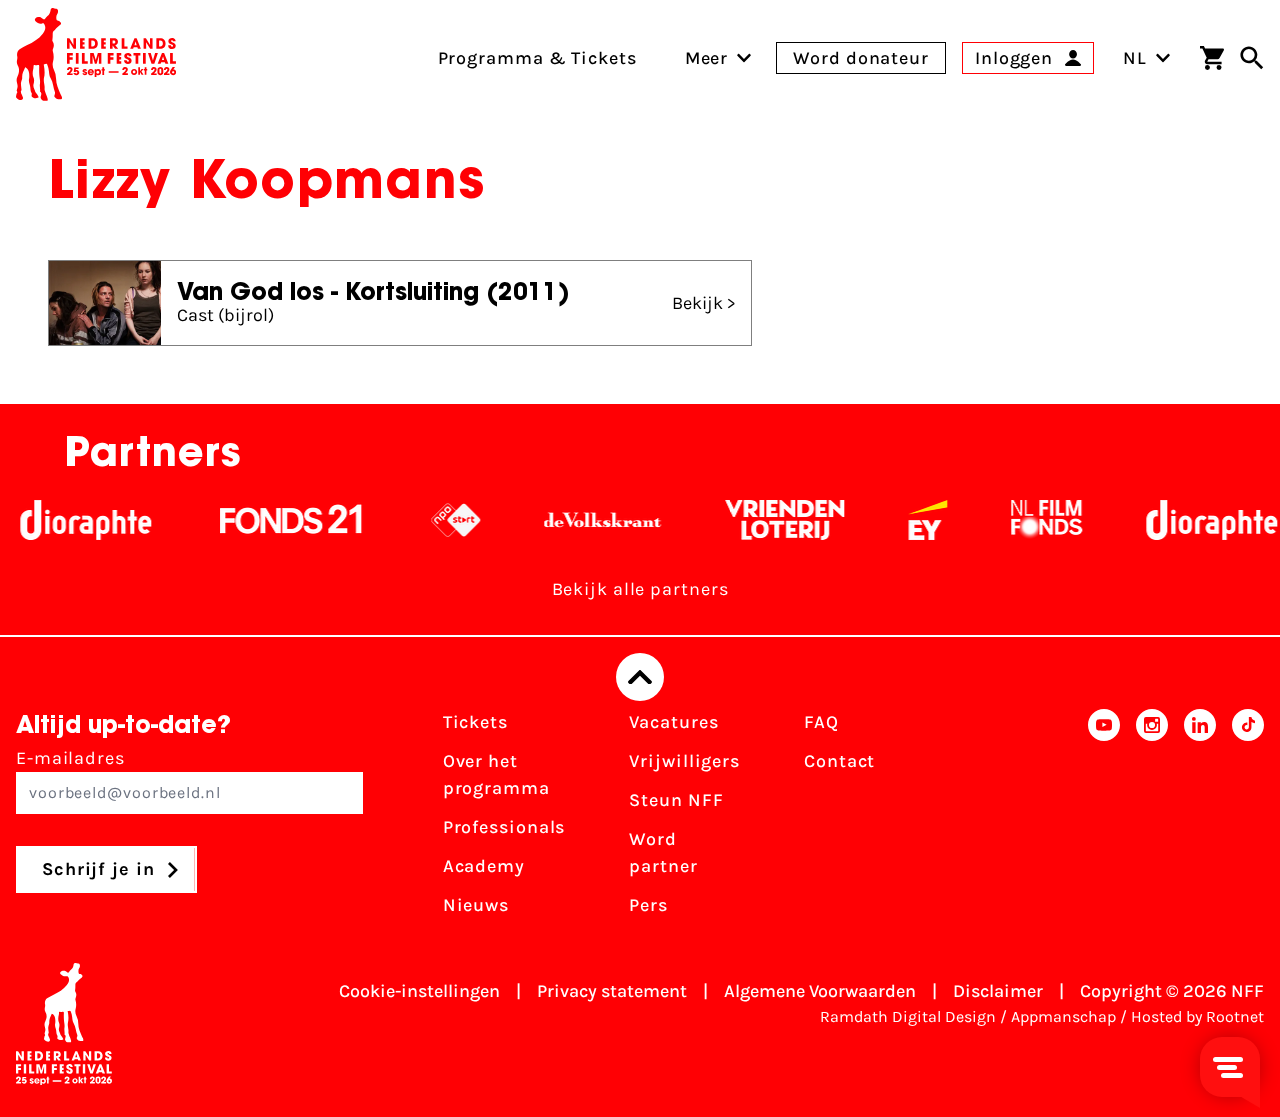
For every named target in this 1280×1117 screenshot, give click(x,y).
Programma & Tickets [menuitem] (537, 58)
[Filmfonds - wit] (1033, 520)
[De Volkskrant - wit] (589, 520)
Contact (839, 761)
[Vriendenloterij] (771, 520)
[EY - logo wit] (914, 520)
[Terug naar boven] (640, 677)
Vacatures (673, 722)
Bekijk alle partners (640, 589)
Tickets (475, 722)
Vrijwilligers (684, 761)
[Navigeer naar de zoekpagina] (1252, 58)
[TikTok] (1248, 820)
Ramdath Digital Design (908, 1016)
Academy (484, 866)
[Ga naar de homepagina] (96, 58)
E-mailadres (70, 758)
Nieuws (476, 905)
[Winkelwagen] (1212, 58)
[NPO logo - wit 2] (442, 520)
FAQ (821, 722)
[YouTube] (1104, 820)
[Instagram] (1152, 820)
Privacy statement (612, 991)
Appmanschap (1063, 1016)
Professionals (504, 827)
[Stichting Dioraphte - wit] (72, 520)
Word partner (663, 852)
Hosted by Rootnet (1197, 1016)
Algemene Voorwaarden (820, 991)
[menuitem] (707, 58)
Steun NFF (676, 800)
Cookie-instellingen (419, 991)
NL (1135, 58)
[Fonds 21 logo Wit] (278, 520)
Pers (648, 905)
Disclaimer (998, 991)
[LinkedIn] (1200, 820)
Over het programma (496, 774)
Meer (707, 58)
